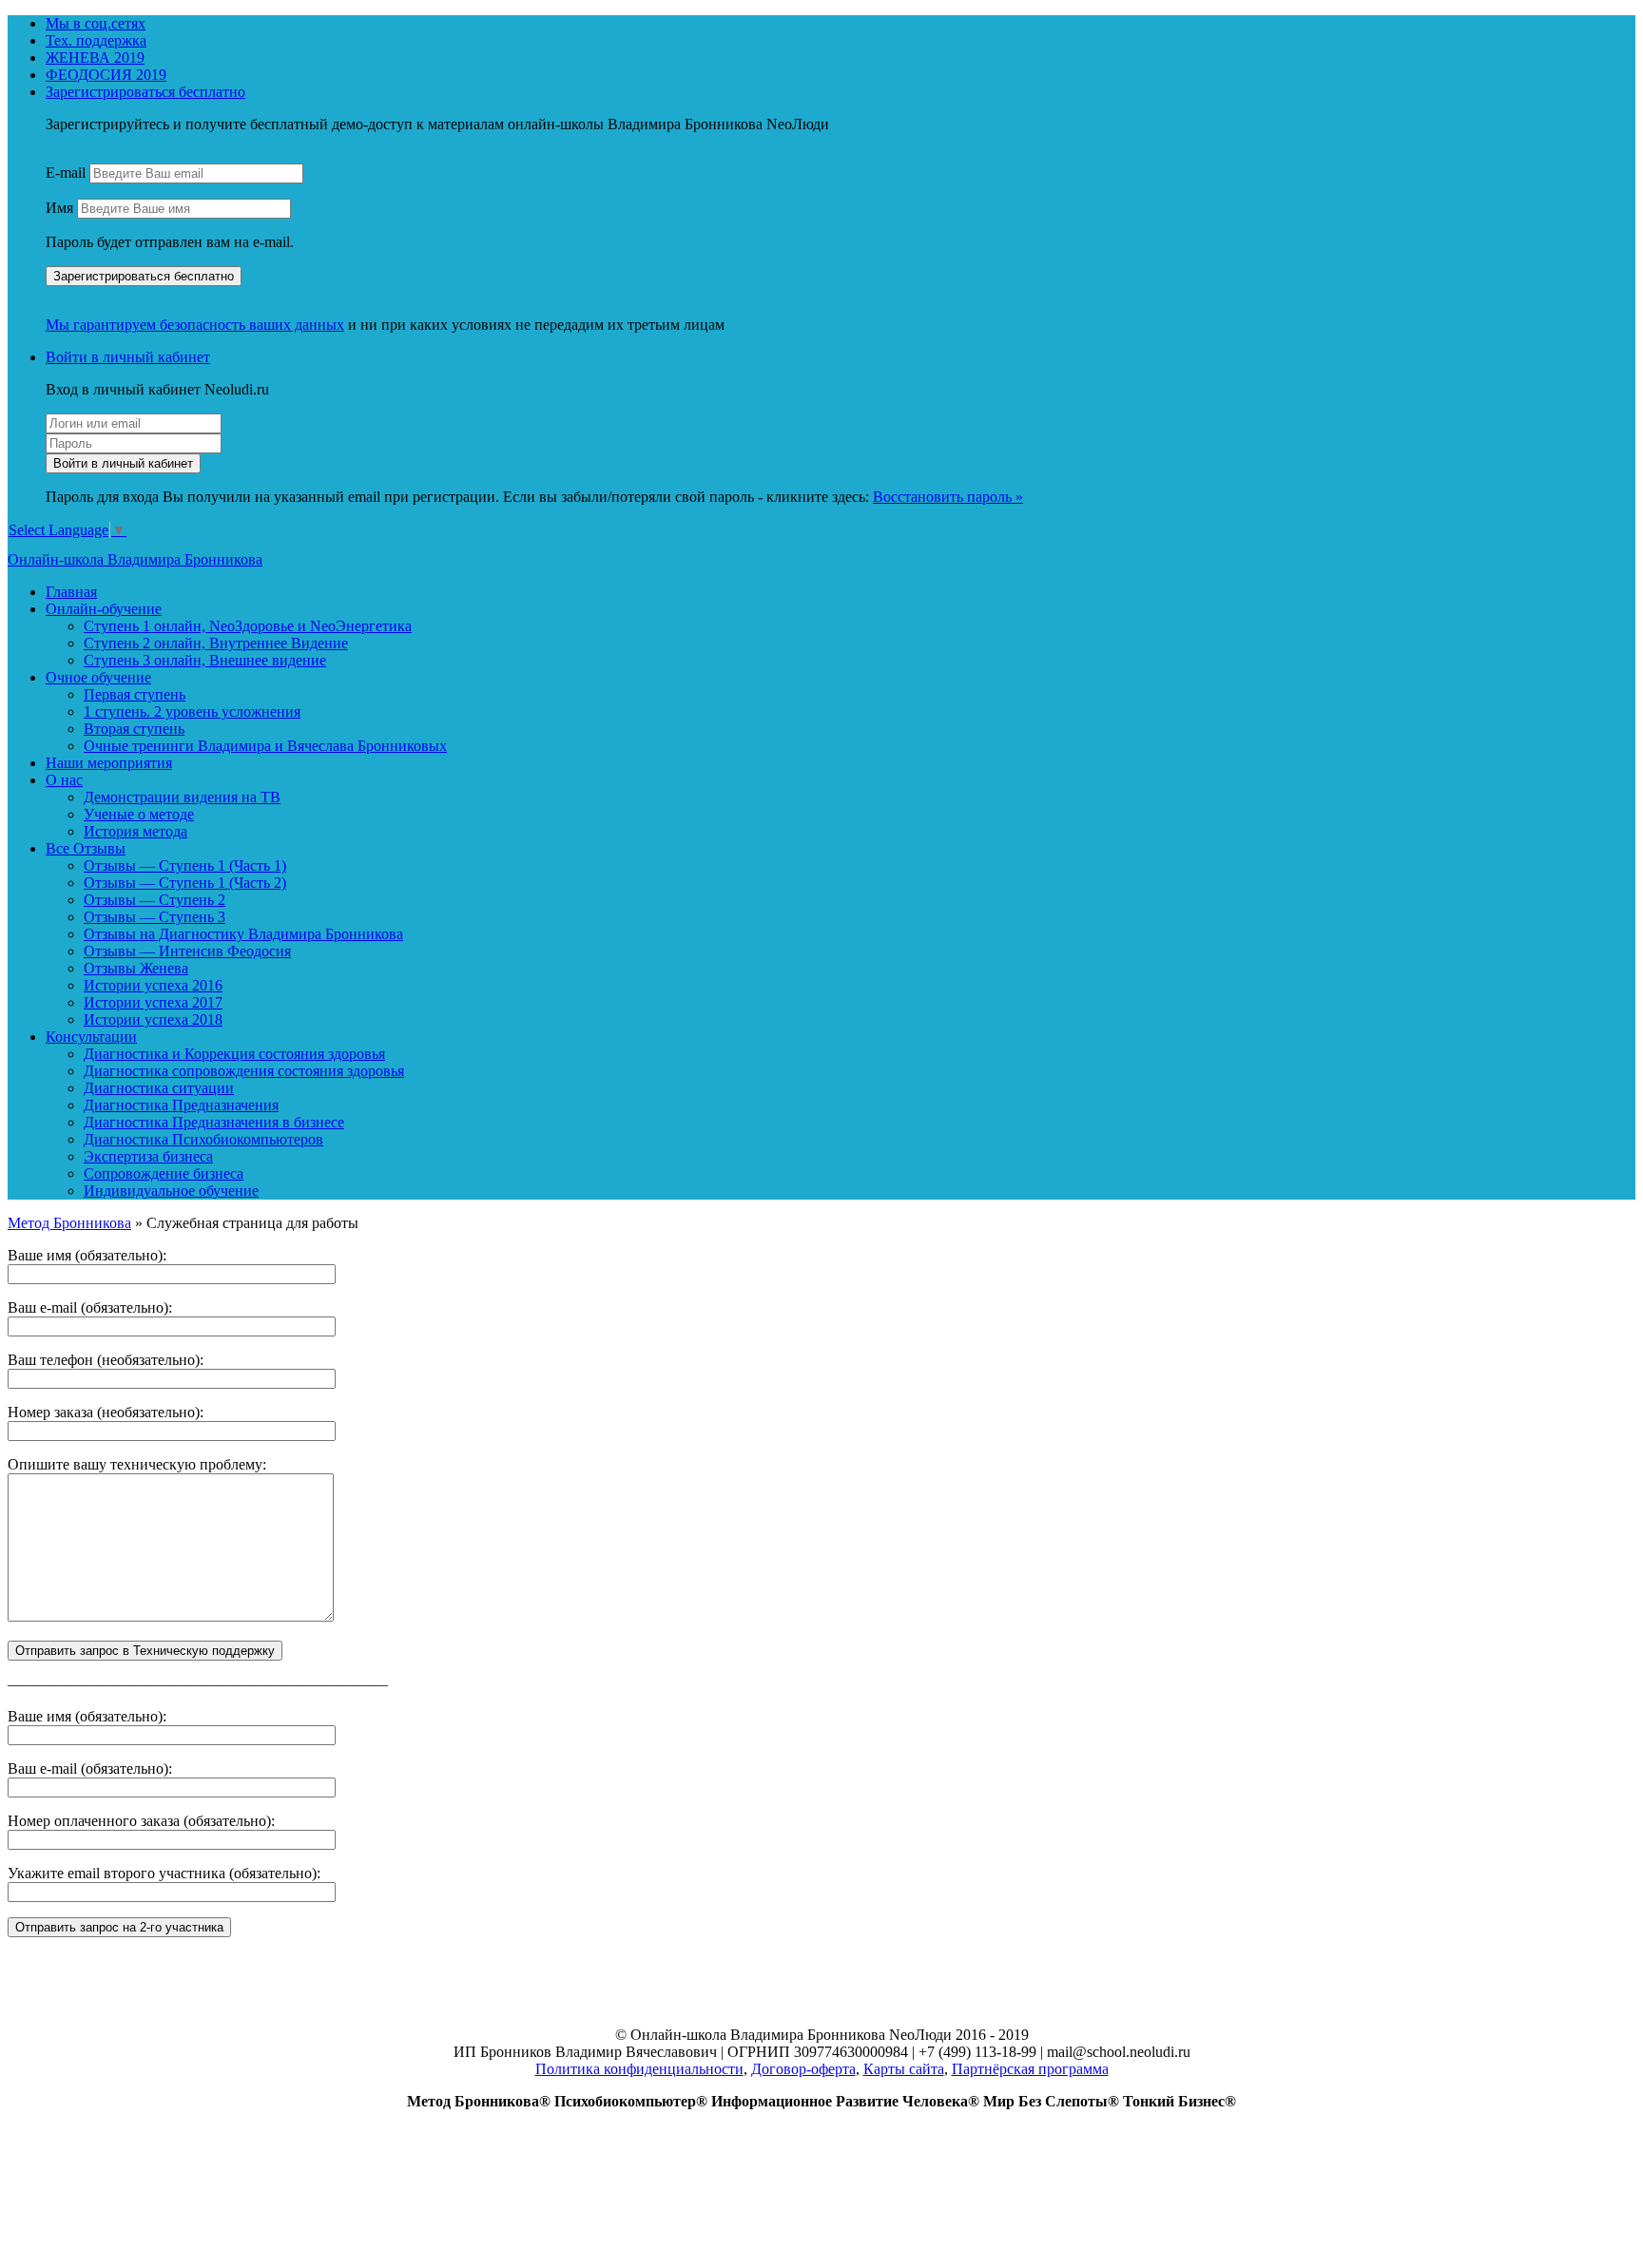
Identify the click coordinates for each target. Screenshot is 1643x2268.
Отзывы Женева (136, 968)
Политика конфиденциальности (639, 2069)
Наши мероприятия (109, 763)
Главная (71, 592)
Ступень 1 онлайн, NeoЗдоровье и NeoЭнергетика (248, 626)
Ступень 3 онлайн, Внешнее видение (205, 660)
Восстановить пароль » (948, 497)
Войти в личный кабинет (128, 357)
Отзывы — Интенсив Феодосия (187, 951)
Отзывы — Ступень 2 (155, 900)
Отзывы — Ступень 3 (155, 917)
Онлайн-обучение (104, 609)
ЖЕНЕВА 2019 (95, 58)
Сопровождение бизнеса (164, 1173)
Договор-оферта (803, 2069)
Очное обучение (98, 677)
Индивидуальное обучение (171, 1191)
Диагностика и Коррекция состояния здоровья (234, 1054)
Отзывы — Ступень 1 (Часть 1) (185, 865)
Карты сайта (904, 2069)
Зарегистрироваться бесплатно (145, 92)
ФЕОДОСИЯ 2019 (106, 75)
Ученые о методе (139, 814)
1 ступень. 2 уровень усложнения (192, 711)
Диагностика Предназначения (181, 1105)
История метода (135, 831)
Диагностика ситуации (159, 1088)
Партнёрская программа (1030, 2069)
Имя (59, 208)
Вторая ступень (134, 729)
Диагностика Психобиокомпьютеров (203, 1139)
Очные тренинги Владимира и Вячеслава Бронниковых (265, 746)
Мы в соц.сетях (96, 23)
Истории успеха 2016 (153, 985)
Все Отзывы (86, 848)
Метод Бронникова (69, 1223)
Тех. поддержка (96, 40)
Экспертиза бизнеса (148, 1156)
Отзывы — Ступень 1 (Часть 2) (185, 883)
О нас (64, 780)
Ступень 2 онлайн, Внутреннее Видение (216, 643)
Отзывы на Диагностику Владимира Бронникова (243, 934)
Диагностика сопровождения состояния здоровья (244, 1071)
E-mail (66, 173)
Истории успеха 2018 (153, 1019)
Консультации (91, 1037)
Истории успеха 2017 (153, 1002)
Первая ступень (135, 694)
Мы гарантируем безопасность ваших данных (195, 325)
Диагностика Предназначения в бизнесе (214, 1122)
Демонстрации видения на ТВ (182, 797)
